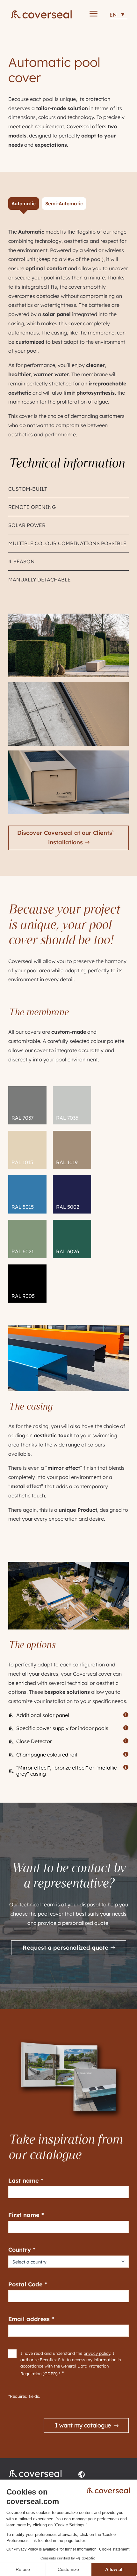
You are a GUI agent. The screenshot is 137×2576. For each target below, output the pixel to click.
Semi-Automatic (64, 204)
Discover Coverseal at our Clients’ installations (65, 838)
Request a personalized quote (65, 1948)
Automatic (24, 204)
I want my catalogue (83, 2425)
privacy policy (97, 2353)
